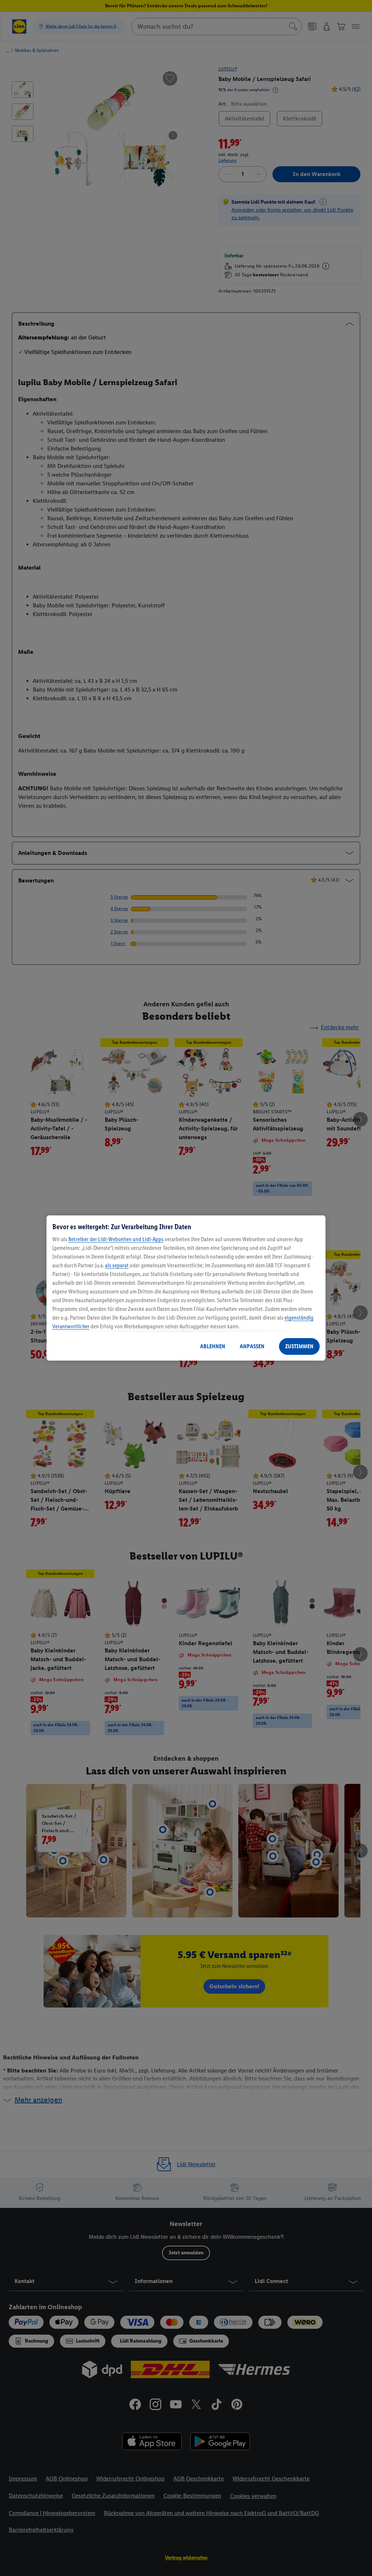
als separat (117, 1265)
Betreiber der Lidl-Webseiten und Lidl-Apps (116, 1239)
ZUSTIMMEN (299, 1346)
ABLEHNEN (213, 1346)
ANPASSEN (252, 1346)
